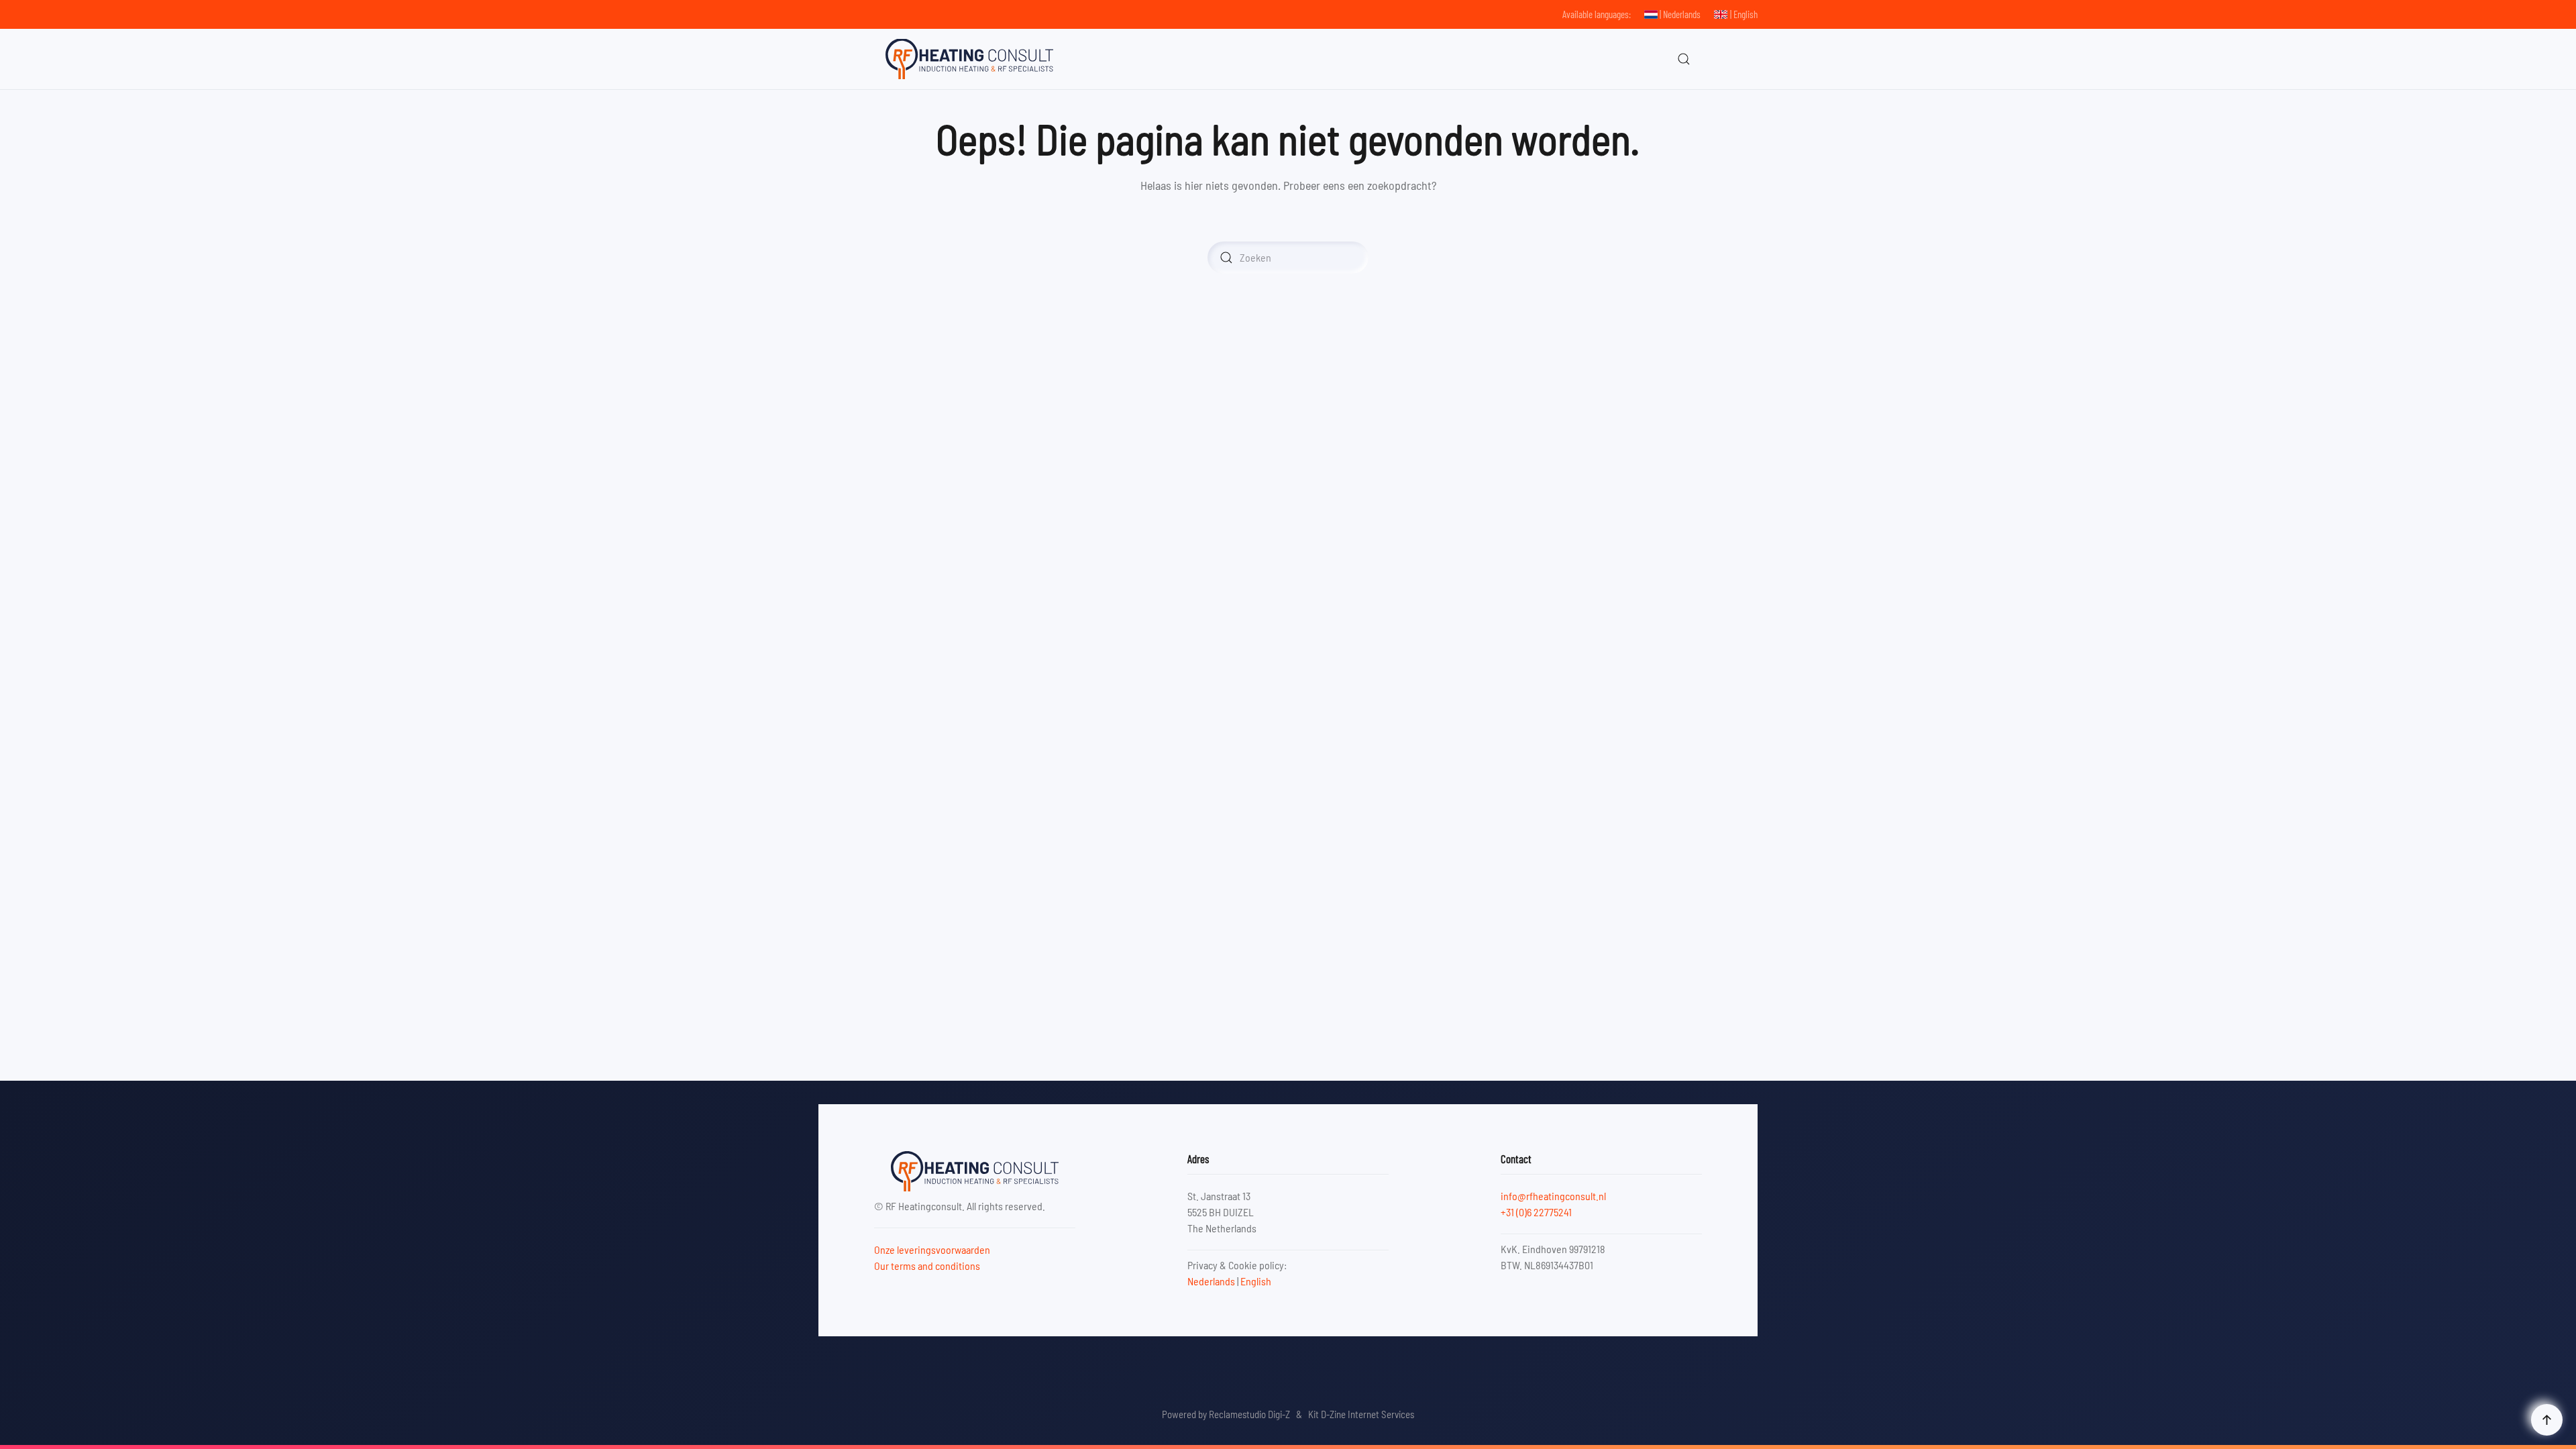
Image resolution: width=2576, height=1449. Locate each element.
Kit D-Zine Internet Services (1361, 1414)
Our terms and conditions (927, 1266)
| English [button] (1744, 14)
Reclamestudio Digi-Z (1249, 1414)
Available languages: (1597, 14)
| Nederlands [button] (1680, 14)
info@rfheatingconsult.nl (1553, 1196)
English (1256, 1281)
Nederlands (1211, 1281)
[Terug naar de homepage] (969, 59)
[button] (1684, 59)
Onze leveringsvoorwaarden (932, 1249)
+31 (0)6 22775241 (1536, 1212)
